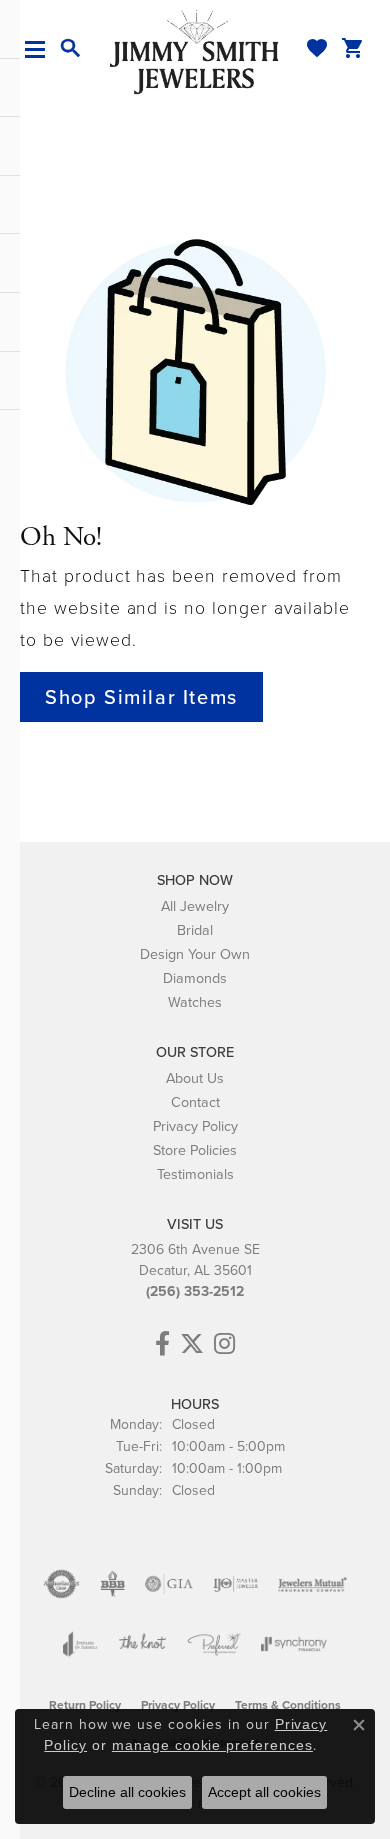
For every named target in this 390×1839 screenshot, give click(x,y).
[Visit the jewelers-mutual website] (312, 1584)
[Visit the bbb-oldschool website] (112, 1584)
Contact (195, 1102)
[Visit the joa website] (80, 1644)
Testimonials (195, 1174)
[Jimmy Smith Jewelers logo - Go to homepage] (195, 51)
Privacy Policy (195, 1126)
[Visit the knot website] (142, 1644)
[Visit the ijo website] (235, 1584)
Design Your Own (195, 954)
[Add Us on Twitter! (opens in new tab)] (192, 1344)
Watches (195, 1002)
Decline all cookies (127, 1792)
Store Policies (195, 1150)
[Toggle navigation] (42, 49)
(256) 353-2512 (195, 1291)
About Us (195, 1078)
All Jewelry (195, 906)
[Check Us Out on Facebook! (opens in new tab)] (162, 1344)
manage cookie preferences (212, 1745)
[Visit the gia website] (169, 1584)
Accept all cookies (264, 1792)
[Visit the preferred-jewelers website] (214, 1644)
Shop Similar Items (141, 697)
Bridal (195, 930)
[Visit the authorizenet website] (61, 1584)
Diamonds (195, 978)
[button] (71, 49)
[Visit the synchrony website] (294, 1644)
